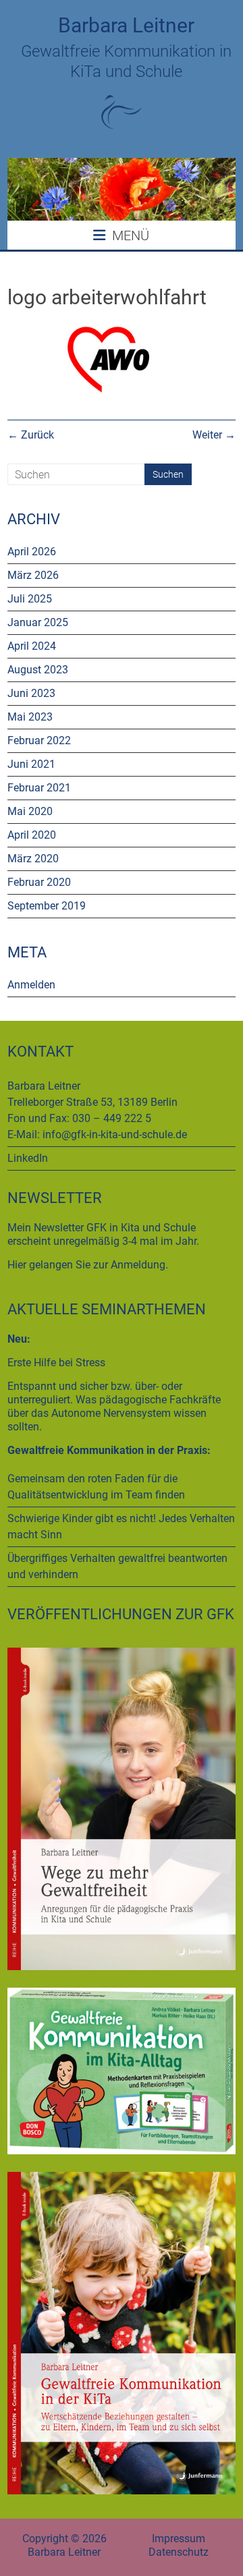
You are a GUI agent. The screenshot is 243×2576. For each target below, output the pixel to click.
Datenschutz (179, 2552)
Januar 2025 (38, 622)
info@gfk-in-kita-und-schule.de (115, 1135)
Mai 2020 (30, 811)
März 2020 (33, 859)
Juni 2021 (31, 764)
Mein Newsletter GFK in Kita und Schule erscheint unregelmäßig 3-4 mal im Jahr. (103, 1234)
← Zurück (31, 435)
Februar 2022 (39, 740)
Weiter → (214, 435)
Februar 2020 (39, 882)
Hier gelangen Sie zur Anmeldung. (88, 1265)
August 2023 (38, 670)
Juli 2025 (30, 599)
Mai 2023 (30, 717)
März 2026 (33, 575)
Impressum (179, 2539)
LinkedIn (28, 1158)
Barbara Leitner (126, 25)
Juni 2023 (31, 693)
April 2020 (32, 835)
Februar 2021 (39, 788)
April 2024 (32, 646)
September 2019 (47, 906)
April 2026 (32, 552)
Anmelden (31, 985)
